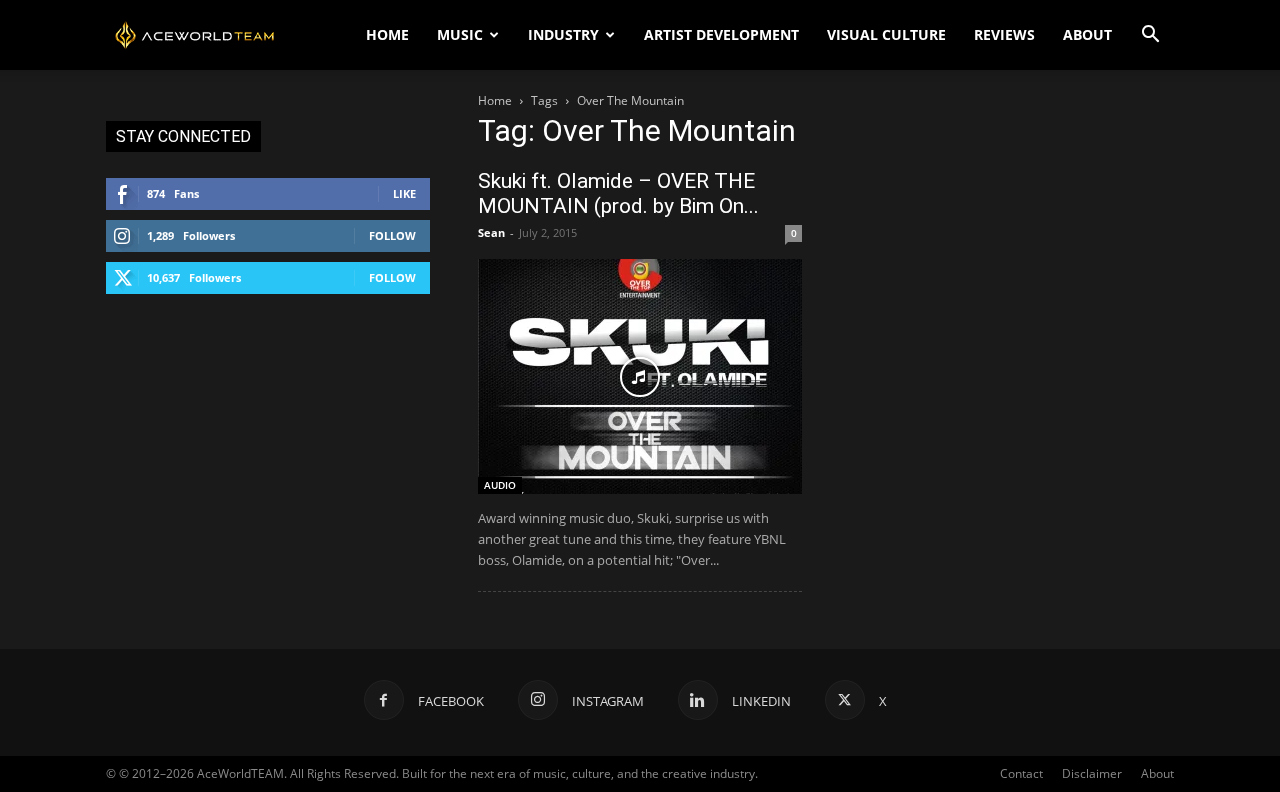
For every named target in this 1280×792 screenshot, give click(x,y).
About (1157, 773)
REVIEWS (1004, 34)
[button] (1150, 36)
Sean (491, 232)
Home (495, 100)
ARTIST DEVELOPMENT (721, 34)
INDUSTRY (563, 34)
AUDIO (500, 485)
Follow (392, 235)
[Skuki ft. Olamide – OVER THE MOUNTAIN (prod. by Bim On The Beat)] (640, 376)
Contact (1021, 773)
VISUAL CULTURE (886, 34)
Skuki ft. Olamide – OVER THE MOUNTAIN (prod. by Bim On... (618, 193)
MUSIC (460, 34)
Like (404, 193)
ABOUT (1087, 34)
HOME (387, 34)
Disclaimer (1092, 773)
